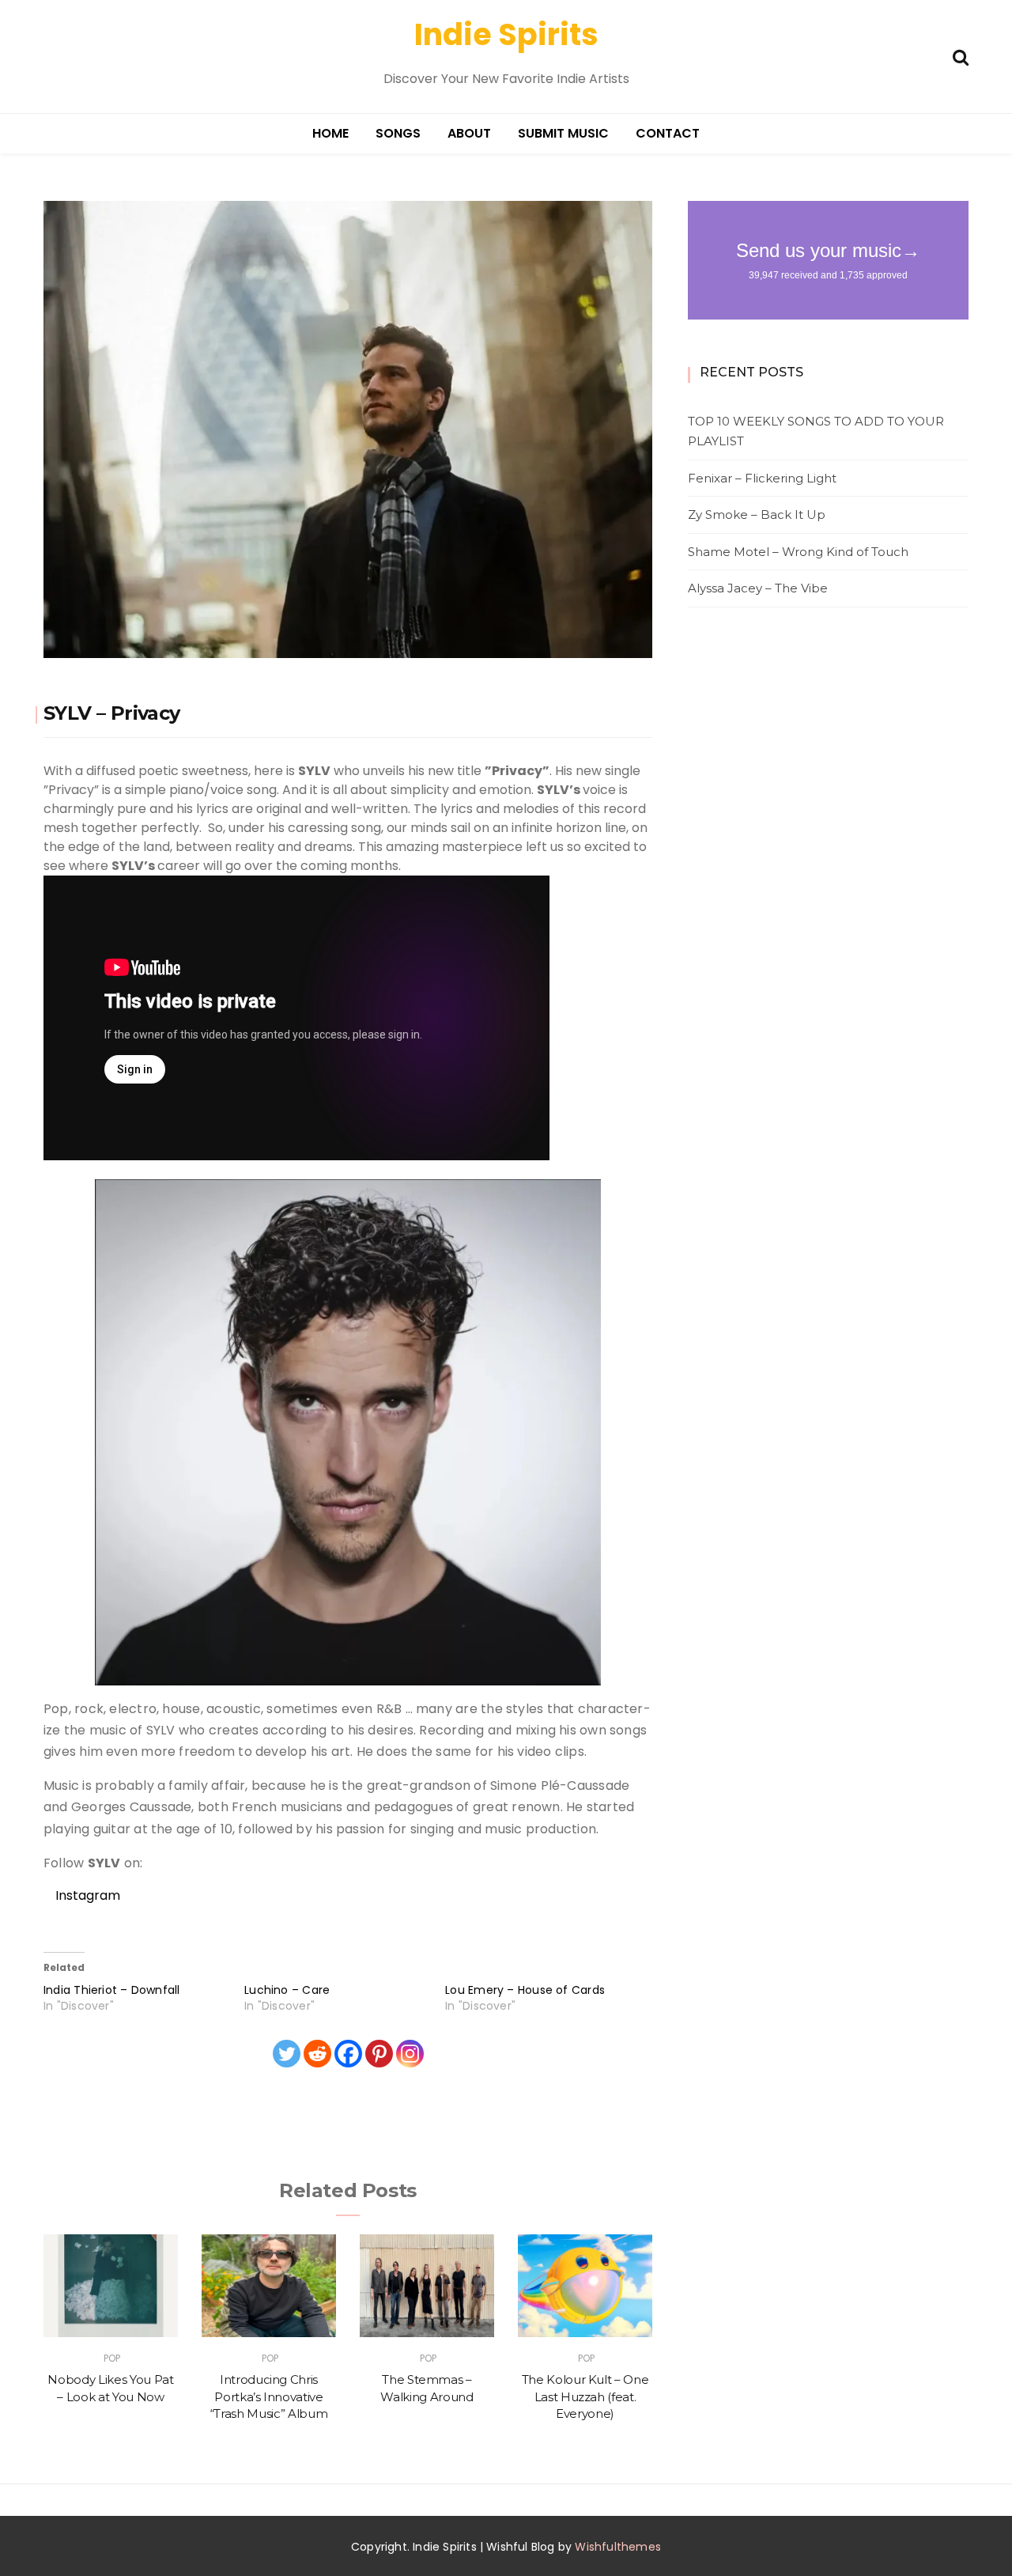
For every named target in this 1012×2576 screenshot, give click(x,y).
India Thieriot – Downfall (112, 1990)
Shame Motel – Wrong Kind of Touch (798, 552)
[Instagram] (410, 2054)
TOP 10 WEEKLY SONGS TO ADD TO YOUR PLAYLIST (816, 431)
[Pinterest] (379, 2054)
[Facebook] (348, 2054)
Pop (112, 2358)
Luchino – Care (287, 1990)
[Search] (961, 56)
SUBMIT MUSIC (563, 133)
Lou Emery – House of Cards (525, 1990)
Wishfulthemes (618, 2547)
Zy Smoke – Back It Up (757, 514)
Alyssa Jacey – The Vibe (758, 588)
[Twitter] (287, 2054)
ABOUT (469, 133)
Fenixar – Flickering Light (762, 478)
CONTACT (668, 133)
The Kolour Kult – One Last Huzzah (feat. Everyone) (585, 2396)
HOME (330, 133)
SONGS (398, 133)
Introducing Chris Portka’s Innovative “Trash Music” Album (269, 2396)
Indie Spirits (506, 34)
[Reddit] (317, 2054)
